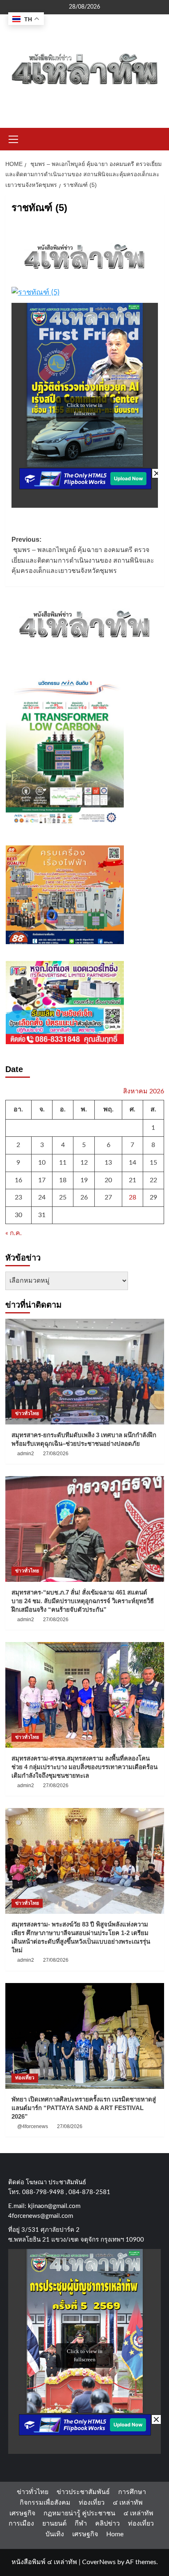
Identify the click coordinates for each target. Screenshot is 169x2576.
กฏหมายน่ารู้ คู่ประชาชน (79, 2513)
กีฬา (81, 2524)
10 (42, 1163)
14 (132, 1163)
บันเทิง (55, 2534)
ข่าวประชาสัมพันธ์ (83, 2492)
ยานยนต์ (54, 2524)
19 (84, 1180)
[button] (14, 138)
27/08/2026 (56, 1454)
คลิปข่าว (107, 2524)
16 (18, 1180)
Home (115, 2534)
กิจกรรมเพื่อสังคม (45, 2503)
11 (63, 1163)
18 (63, 1180)
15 (153, 1163)
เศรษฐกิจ (22, 2513)
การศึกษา (132, 2492)
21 (132, 1180)
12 (84, 1163)
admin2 (26, 1454)
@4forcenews (33, 2126)
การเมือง (21, 2524)
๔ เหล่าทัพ (128, 2503)
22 (153, 1180)
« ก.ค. (14, 1233)
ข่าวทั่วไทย (27, 1413)
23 (18, 1197)
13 (108, 1163)
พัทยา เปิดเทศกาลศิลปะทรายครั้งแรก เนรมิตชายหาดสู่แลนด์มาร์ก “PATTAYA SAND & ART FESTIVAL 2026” (84, 2108)
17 (42, 1180)
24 (42, 1197)
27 (108, 1197)
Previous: (83, 555)
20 (108, 1180)
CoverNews (99, 2562)
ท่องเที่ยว (25, 2078)
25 (63, 1197)
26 (84, 1197)
